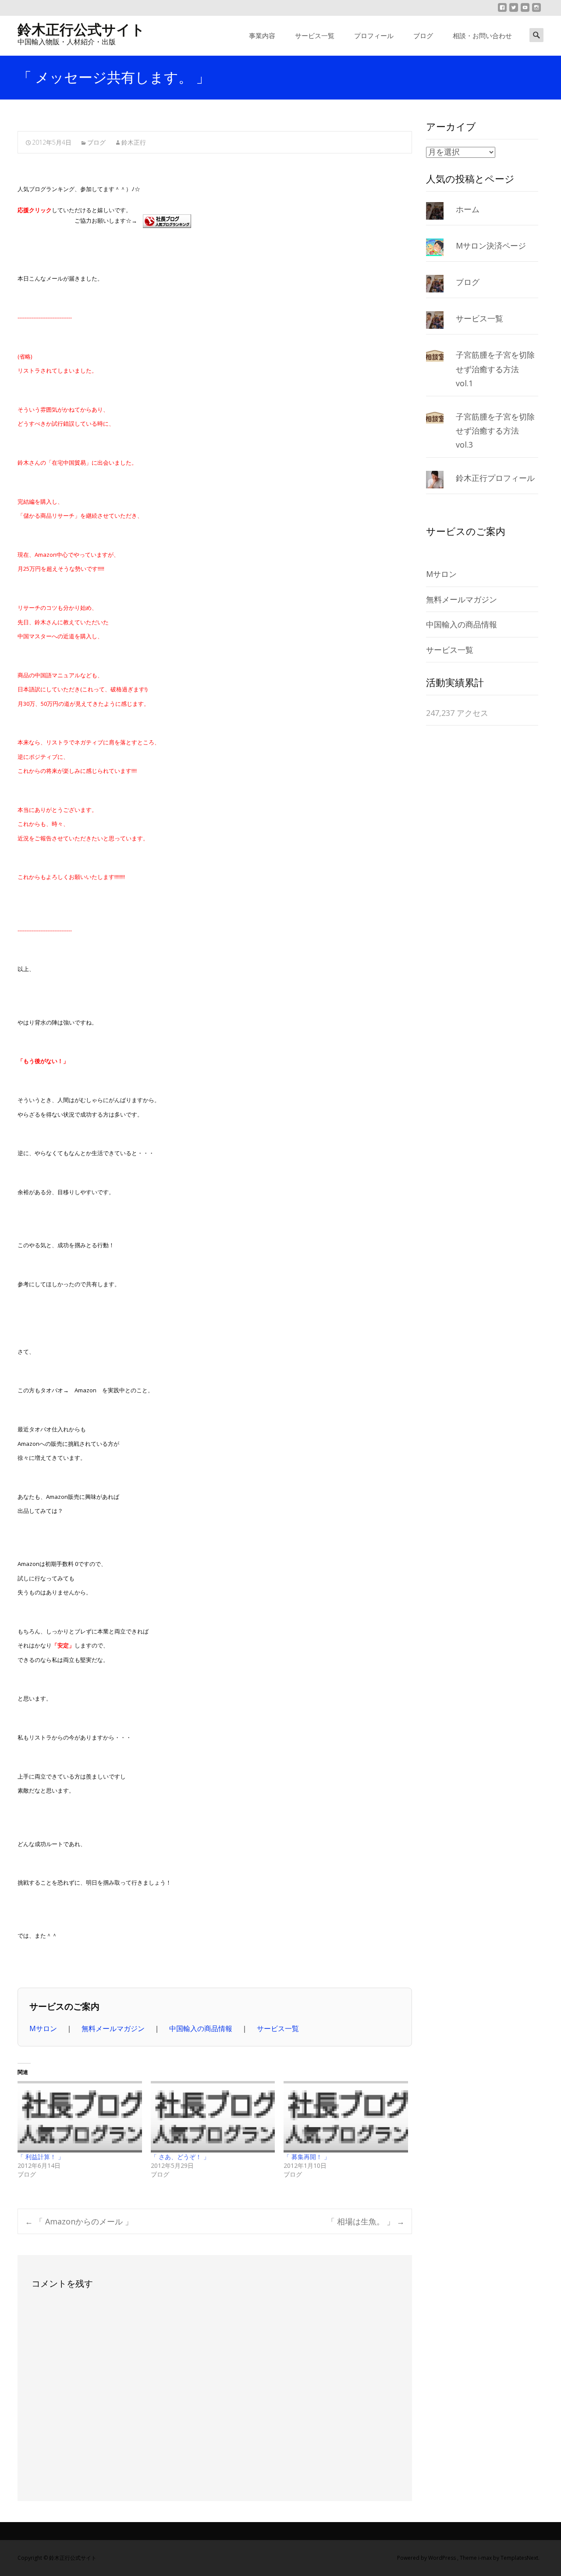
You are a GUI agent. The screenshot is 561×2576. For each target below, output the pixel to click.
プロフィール (374, 36)
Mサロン (44, 2028)
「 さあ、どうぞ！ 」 (180, 2157)
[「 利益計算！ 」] (80, 2117)
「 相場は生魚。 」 (366, 2221)
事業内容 (262, 36)
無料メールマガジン (114, 2028)
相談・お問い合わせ (482, 36)
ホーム (468, 209)
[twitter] (514, 11)
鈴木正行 (134, 142)
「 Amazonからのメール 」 (79, 2221)
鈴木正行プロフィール (495, 478)
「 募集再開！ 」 (307, 2157)
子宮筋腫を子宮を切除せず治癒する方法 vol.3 (495, 431)
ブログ (423, 36)
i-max (486, 2558)
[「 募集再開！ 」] (346, 2117)
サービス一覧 (315, 36)
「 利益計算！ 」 (41, 2157)
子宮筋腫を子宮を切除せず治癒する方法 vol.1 (495, 369)
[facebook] (502, 11)
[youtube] (525, 11)
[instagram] (536, 11)
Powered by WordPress (427, 2558)
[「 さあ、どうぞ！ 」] (213, 2117)
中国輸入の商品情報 (202, 2028)
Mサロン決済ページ (491, 246)
